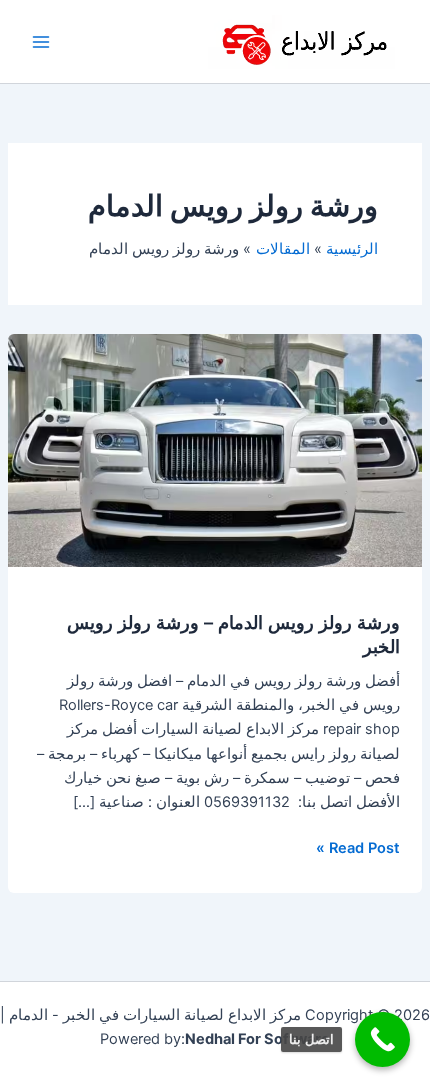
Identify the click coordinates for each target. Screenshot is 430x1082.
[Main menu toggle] (41, 42)
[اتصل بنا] (382, 1039)
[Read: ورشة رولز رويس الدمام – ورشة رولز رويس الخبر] (215, 450)
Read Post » (358, 846)
